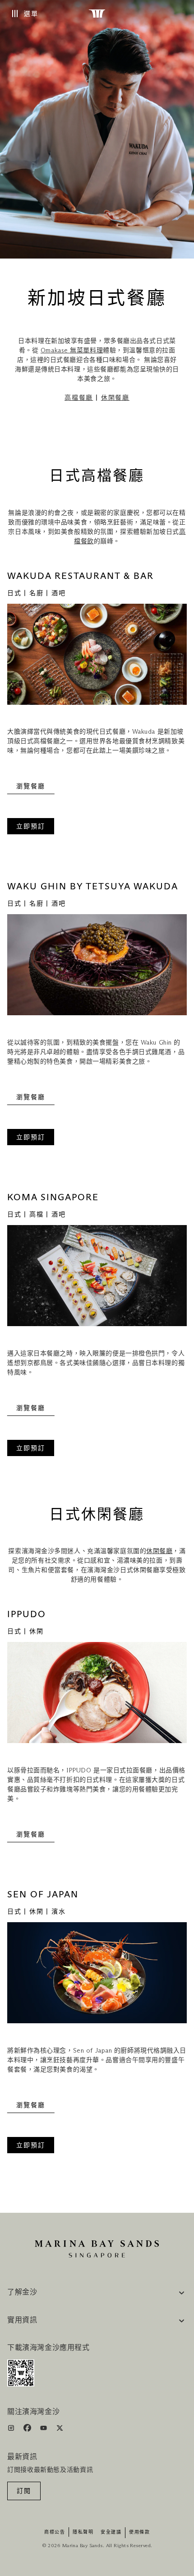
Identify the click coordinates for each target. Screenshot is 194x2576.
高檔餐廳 (79, 398)
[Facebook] (28, 2430)
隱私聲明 (83, 2532)
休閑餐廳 (115, 398)
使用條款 (139, 2532)
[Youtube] (44, 2430)
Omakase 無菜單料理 (72, 351)
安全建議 (111, 2532)
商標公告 (55, 2532)
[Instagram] (12, 2430)
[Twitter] (60, 2430)
